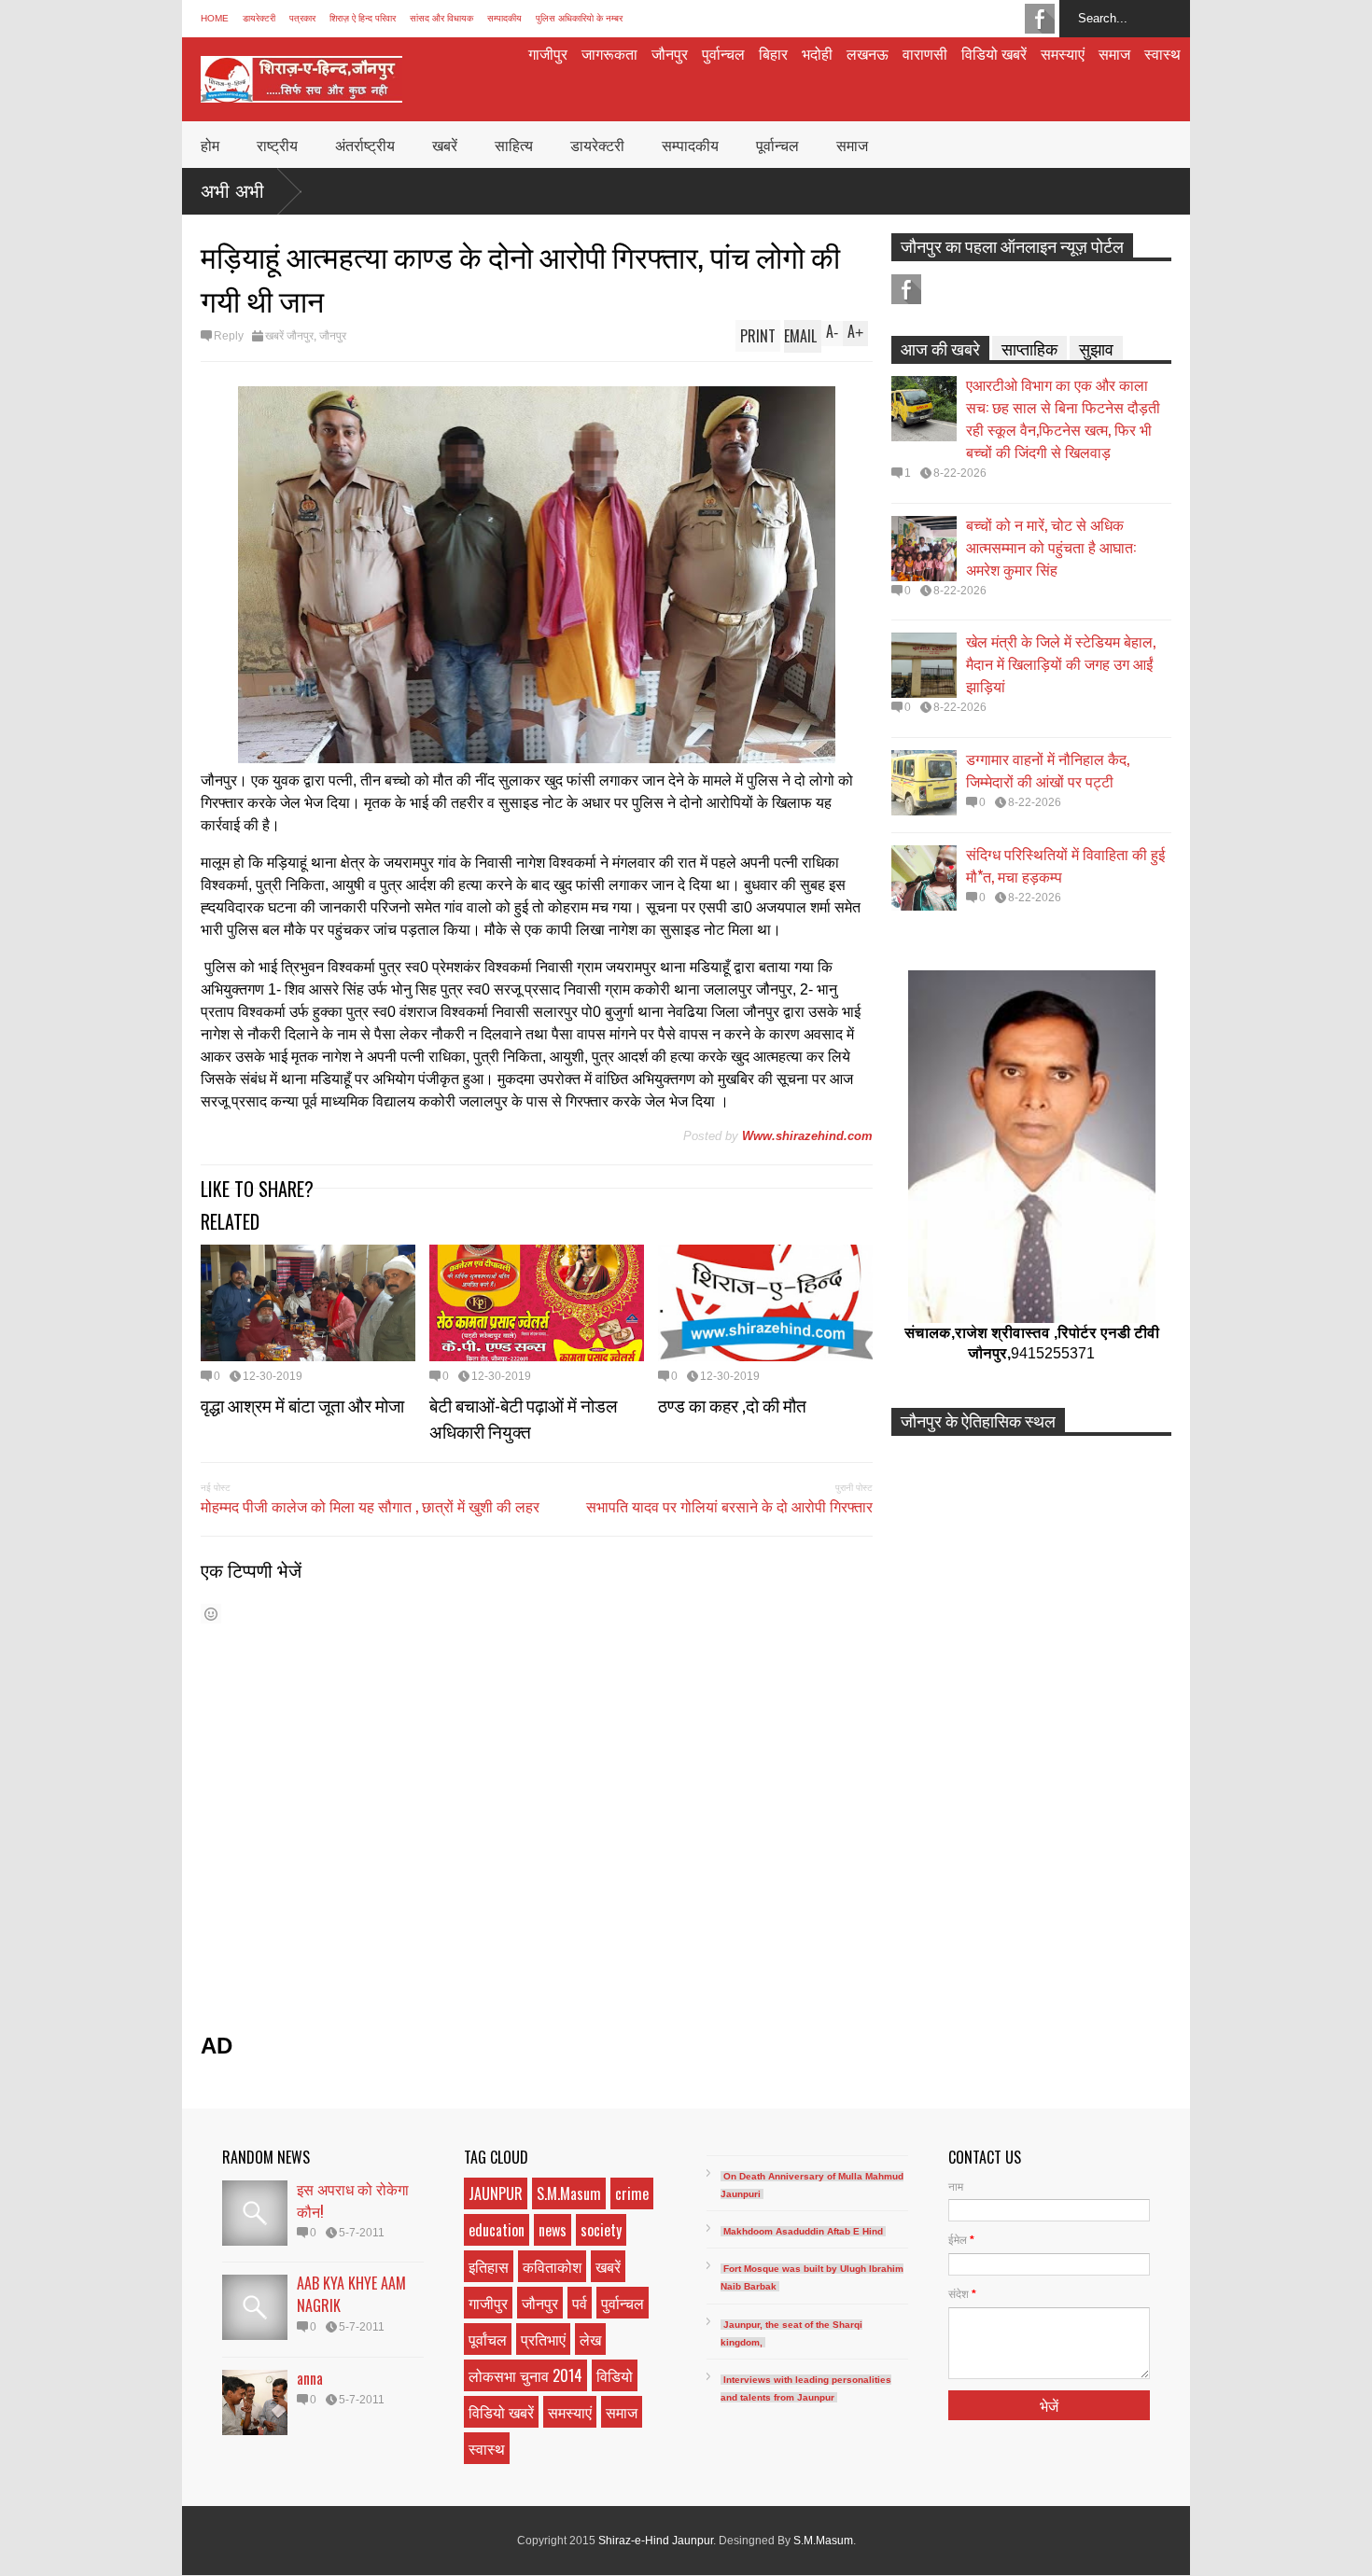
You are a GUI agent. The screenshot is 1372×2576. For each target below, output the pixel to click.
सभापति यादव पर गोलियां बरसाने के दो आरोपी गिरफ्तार (729, 1506)
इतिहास (489, 2266)
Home (215, 18)
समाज (1114, 53)
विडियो (615, 2375)
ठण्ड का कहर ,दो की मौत (732, 1404)
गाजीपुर (548, 53)
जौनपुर (670, 53)
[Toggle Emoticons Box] (211, 1614)
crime (632, 2193)
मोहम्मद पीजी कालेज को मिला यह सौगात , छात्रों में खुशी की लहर (370, 1506)
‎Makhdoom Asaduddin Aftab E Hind (803, 2231)
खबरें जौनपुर (289, 336)
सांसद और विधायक (441, 18)
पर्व (580, 2303)
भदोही (817, 53)
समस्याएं (1063, 53)
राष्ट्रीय (277, 145)
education (497, 2230)
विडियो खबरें (994, 53)
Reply (229, 336)
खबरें (445, 145)
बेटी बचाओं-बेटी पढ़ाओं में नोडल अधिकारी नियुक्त (523, 1417)
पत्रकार (302, 18)
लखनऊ (868, 53)
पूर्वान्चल (777, 145)
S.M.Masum (569, 2193)
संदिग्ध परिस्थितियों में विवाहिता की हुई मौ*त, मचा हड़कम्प (1065, 865)
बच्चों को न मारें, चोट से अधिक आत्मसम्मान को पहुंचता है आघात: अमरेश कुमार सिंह (1051, 547)
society (601, 2230)
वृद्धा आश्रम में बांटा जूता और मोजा (302, 1404)
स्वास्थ (1162, 53)
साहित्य (514, 145)
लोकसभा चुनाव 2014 (525, 2375)
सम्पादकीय (504, 18)
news (553, 2230)
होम (210, 145)
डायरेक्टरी (259, 18)
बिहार (773, 53)
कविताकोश (552, 2266)
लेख (590, 2339)
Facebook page (1040, 19)
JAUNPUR (496, 2193)
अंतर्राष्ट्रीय (365, 145)
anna (310, 2378)
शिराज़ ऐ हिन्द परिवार (363, 18)
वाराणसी (925, 53)
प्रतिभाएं (543, 2339)
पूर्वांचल (488, 2339)
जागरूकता (609, 53)
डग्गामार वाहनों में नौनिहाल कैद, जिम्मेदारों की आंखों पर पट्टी (1048, 770)
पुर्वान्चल (723, 53)
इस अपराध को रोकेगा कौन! (353, 2200)
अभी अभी (232, 191)
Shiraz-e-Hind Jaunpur (656, 2541)
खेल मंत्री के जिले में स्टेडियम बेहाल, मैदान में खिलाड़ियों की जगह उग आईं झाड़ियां (1061, 663)
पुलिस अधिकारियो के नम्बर (579, 18)
